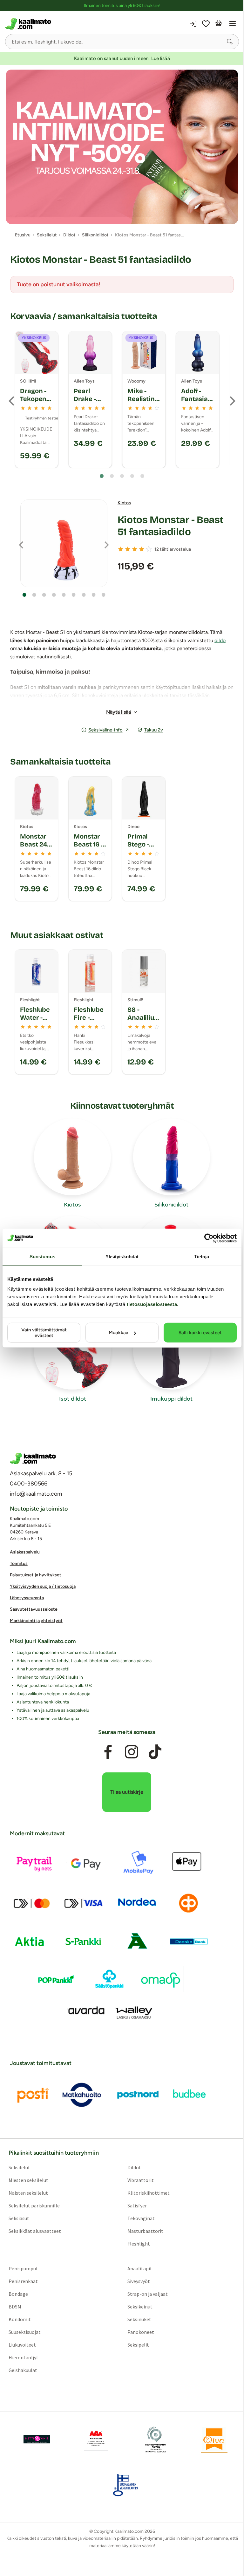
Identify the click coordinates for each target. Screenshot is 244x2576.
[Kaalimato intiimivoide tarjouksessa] (122, 147)
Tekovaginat (141, 2218)
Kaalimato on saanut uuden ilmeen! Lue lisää (122, 58)
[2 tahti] (128, 549)
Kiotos (124, 503)
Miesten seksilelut (28, 2180)
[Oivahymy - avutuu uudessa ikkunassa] (214, 2439)
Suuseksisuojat (25, 2332)
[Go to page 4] (132, 476)
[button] (230, 42)
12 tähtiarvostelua (173, 549)
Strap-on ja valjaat (148, 2294)
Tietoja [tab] (202, 1256)
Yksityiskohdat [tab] (122, 1256)
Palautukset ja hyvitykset (36, 1575)
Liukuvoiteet (22, 2345)
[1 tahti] (121, 549)
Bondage (18, 2294)
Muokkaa (119, 1333)
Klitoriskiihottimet (149, 2193)
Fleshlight (139, 2244)
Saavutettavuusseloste (34, 1609)
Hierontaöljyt (24, 2357)
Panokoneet (141, 2332)
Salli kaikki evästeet (200, 1333)
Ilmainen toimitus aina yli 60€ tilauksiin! (122, 6)
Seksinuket (139, 2319)
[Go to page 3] (122, 476)
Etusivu (23, 235)
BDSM (15, 2307)
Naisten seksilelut (28, 2193)
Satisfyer (137, 2206)
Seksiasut (19, 2218)
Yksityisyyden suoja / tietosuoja (43, 1586)
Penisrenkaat (23, 2281)
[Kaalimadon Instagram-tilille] (132, 1752)
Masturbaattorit (145, 2231)
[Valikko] (233, 24)
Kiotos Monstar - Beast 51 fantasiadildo (170, 526)
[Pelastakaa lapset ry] (37, 2439)
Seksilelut (19, 2167)
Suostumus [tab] (42, 1256)
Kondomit (20, 2319)
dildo (220, 640)
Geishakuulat (23, 2370)
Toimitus (19, 1563)
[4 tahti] (142, 549)
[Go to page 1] (102, 476)
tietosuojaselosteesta (152, 1304)
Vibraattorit (141, 2180)
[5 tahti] (149, 549)
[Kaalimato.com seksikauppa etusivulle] (63, 24)
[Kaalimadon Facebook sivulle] (108, 1752)
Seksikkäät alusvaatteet (35, 2231)
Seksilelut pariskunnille (34, 2206)
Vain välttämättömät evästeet (44, 1333)
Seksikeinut (140, 2307)
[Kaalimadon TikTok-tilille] (155, 1752)
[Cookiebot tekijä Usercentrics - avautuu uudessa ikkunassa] (209, 1238)
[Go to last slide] (12, 401)
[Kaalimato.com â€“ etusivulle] (33, 1458)
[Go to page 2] (112, 476)
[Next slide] (232, 401)
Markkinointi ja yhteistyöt (36, 1621)
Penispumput (23, 2268)
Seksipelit (138, 2345)
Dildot (134, 2167)
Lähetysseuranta (27, 1598)
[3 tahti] (135, 549)
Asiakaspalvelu (25, 1552)
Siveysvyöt (139, 2281)
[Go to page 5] (142, 476)
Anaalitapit (140, 2268)
